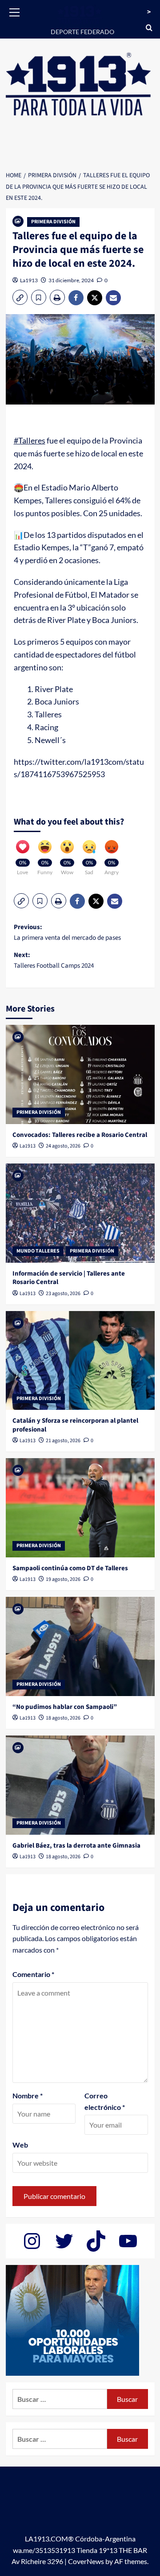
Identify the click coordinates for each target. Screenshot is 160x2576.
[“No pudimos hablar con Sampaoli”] (80, 1646)
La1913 (29, 280)
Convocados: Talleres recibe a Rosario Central (80, 1135)
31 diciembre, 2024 (71, 280)
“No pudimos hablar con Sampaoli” (65, 1707)
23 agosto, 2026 (63, 1294)
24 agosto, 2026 (63, 1146)
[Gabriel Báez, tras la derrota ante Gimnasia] (80, 1785)
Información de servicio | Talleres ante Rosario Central (69, 1278)
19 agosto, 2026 (63, 1579)
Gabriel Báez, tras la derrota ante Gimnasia (76, 1846)
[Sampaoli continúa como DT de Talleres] (80, 1508)
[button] (15, 11)
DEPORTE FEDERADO (82, 32)
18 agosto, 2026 (63, 1718)
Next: (54, 960)
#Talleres (30, 440)
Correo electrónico (105, 2101)
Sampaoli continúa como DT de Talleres (70, 1568)
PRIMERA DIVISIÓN (53, 222)
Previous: (67, 932)
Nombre (28, 2095)
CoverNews (86, 2561)
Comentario (33, 1974)
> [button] (149, 12)
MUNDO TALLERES (38, 1251)
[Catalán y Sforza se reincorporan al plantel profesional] (80, 1360)
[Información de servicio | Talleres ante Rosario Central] (80, 1213)
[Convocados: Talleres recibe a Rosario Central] (80, 1074)
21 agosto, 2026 (63, 1441)
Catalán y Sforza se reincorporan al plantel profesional (75, 1425)
